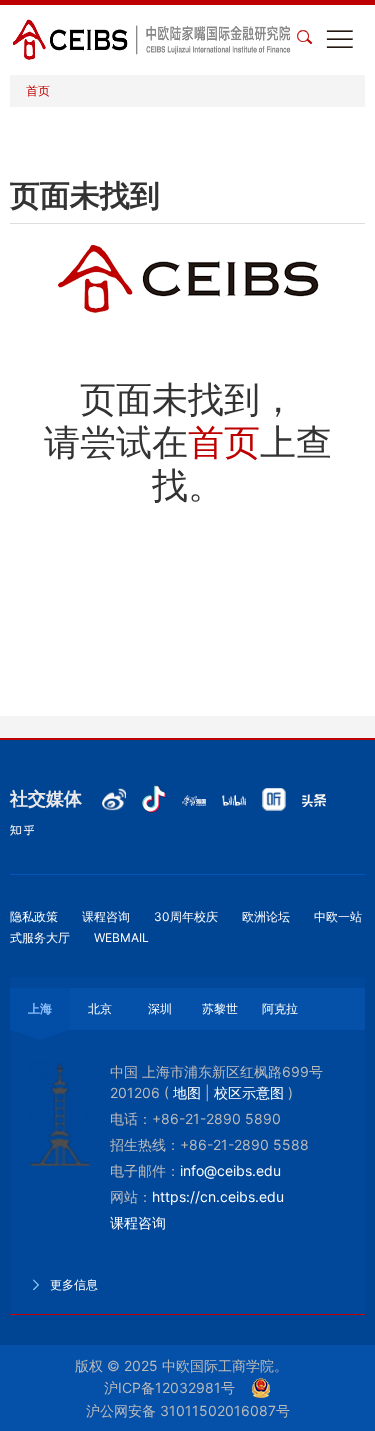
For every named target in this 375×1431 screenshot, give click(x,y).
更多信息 (72, 1284)
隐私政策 (34, 916)
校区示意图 (249, 1092)
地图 (187, 1092)
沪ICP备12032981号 (169, 1387)
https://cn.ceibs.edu (218, 1196)
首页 (38, 90)
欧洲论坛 (266, 916)
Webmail (121, 937)
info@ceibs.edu (230, 1170)
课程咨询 (106, 916)
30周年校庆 (186, 916)
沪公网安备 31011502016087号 (188, 1410)
